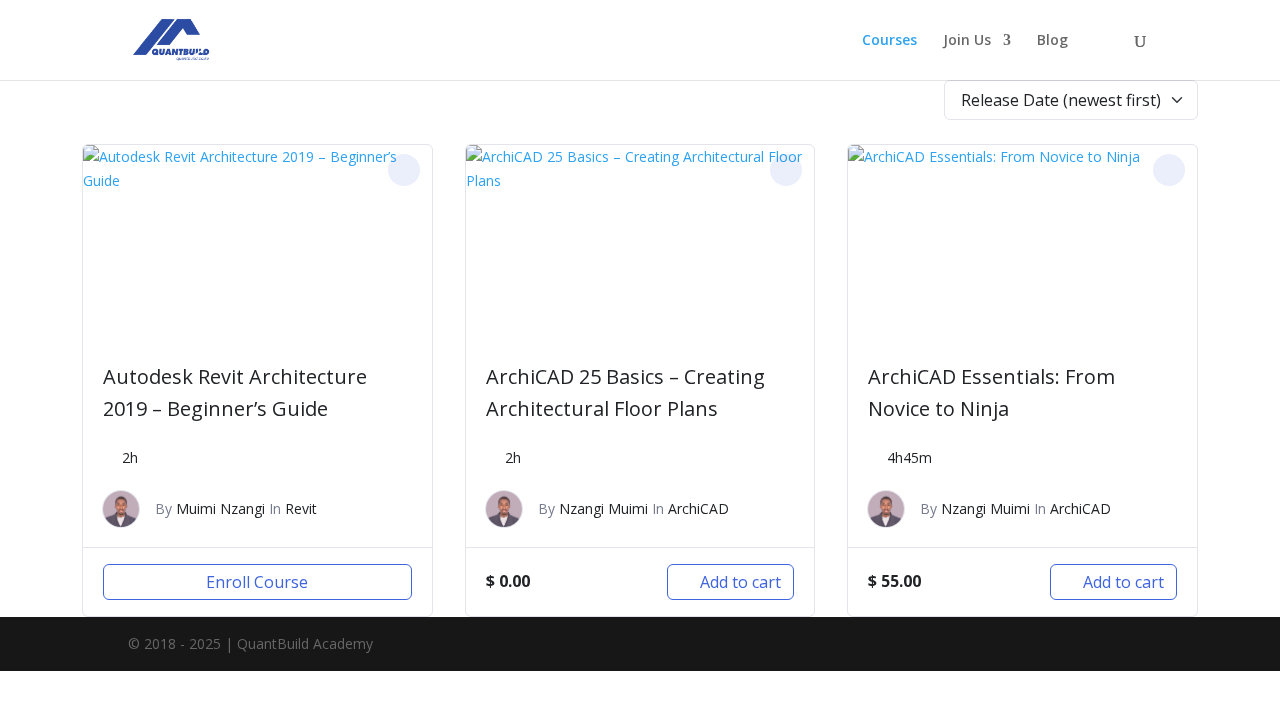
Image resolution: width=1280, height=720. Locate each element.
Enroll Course (257, 582)
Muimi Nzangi (220, 508)
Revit (301, 508)
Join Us (967, 41)
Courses (889, 41)
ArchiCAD (698, 508)
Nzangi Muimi (603, 508)
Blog (1052, 41)
